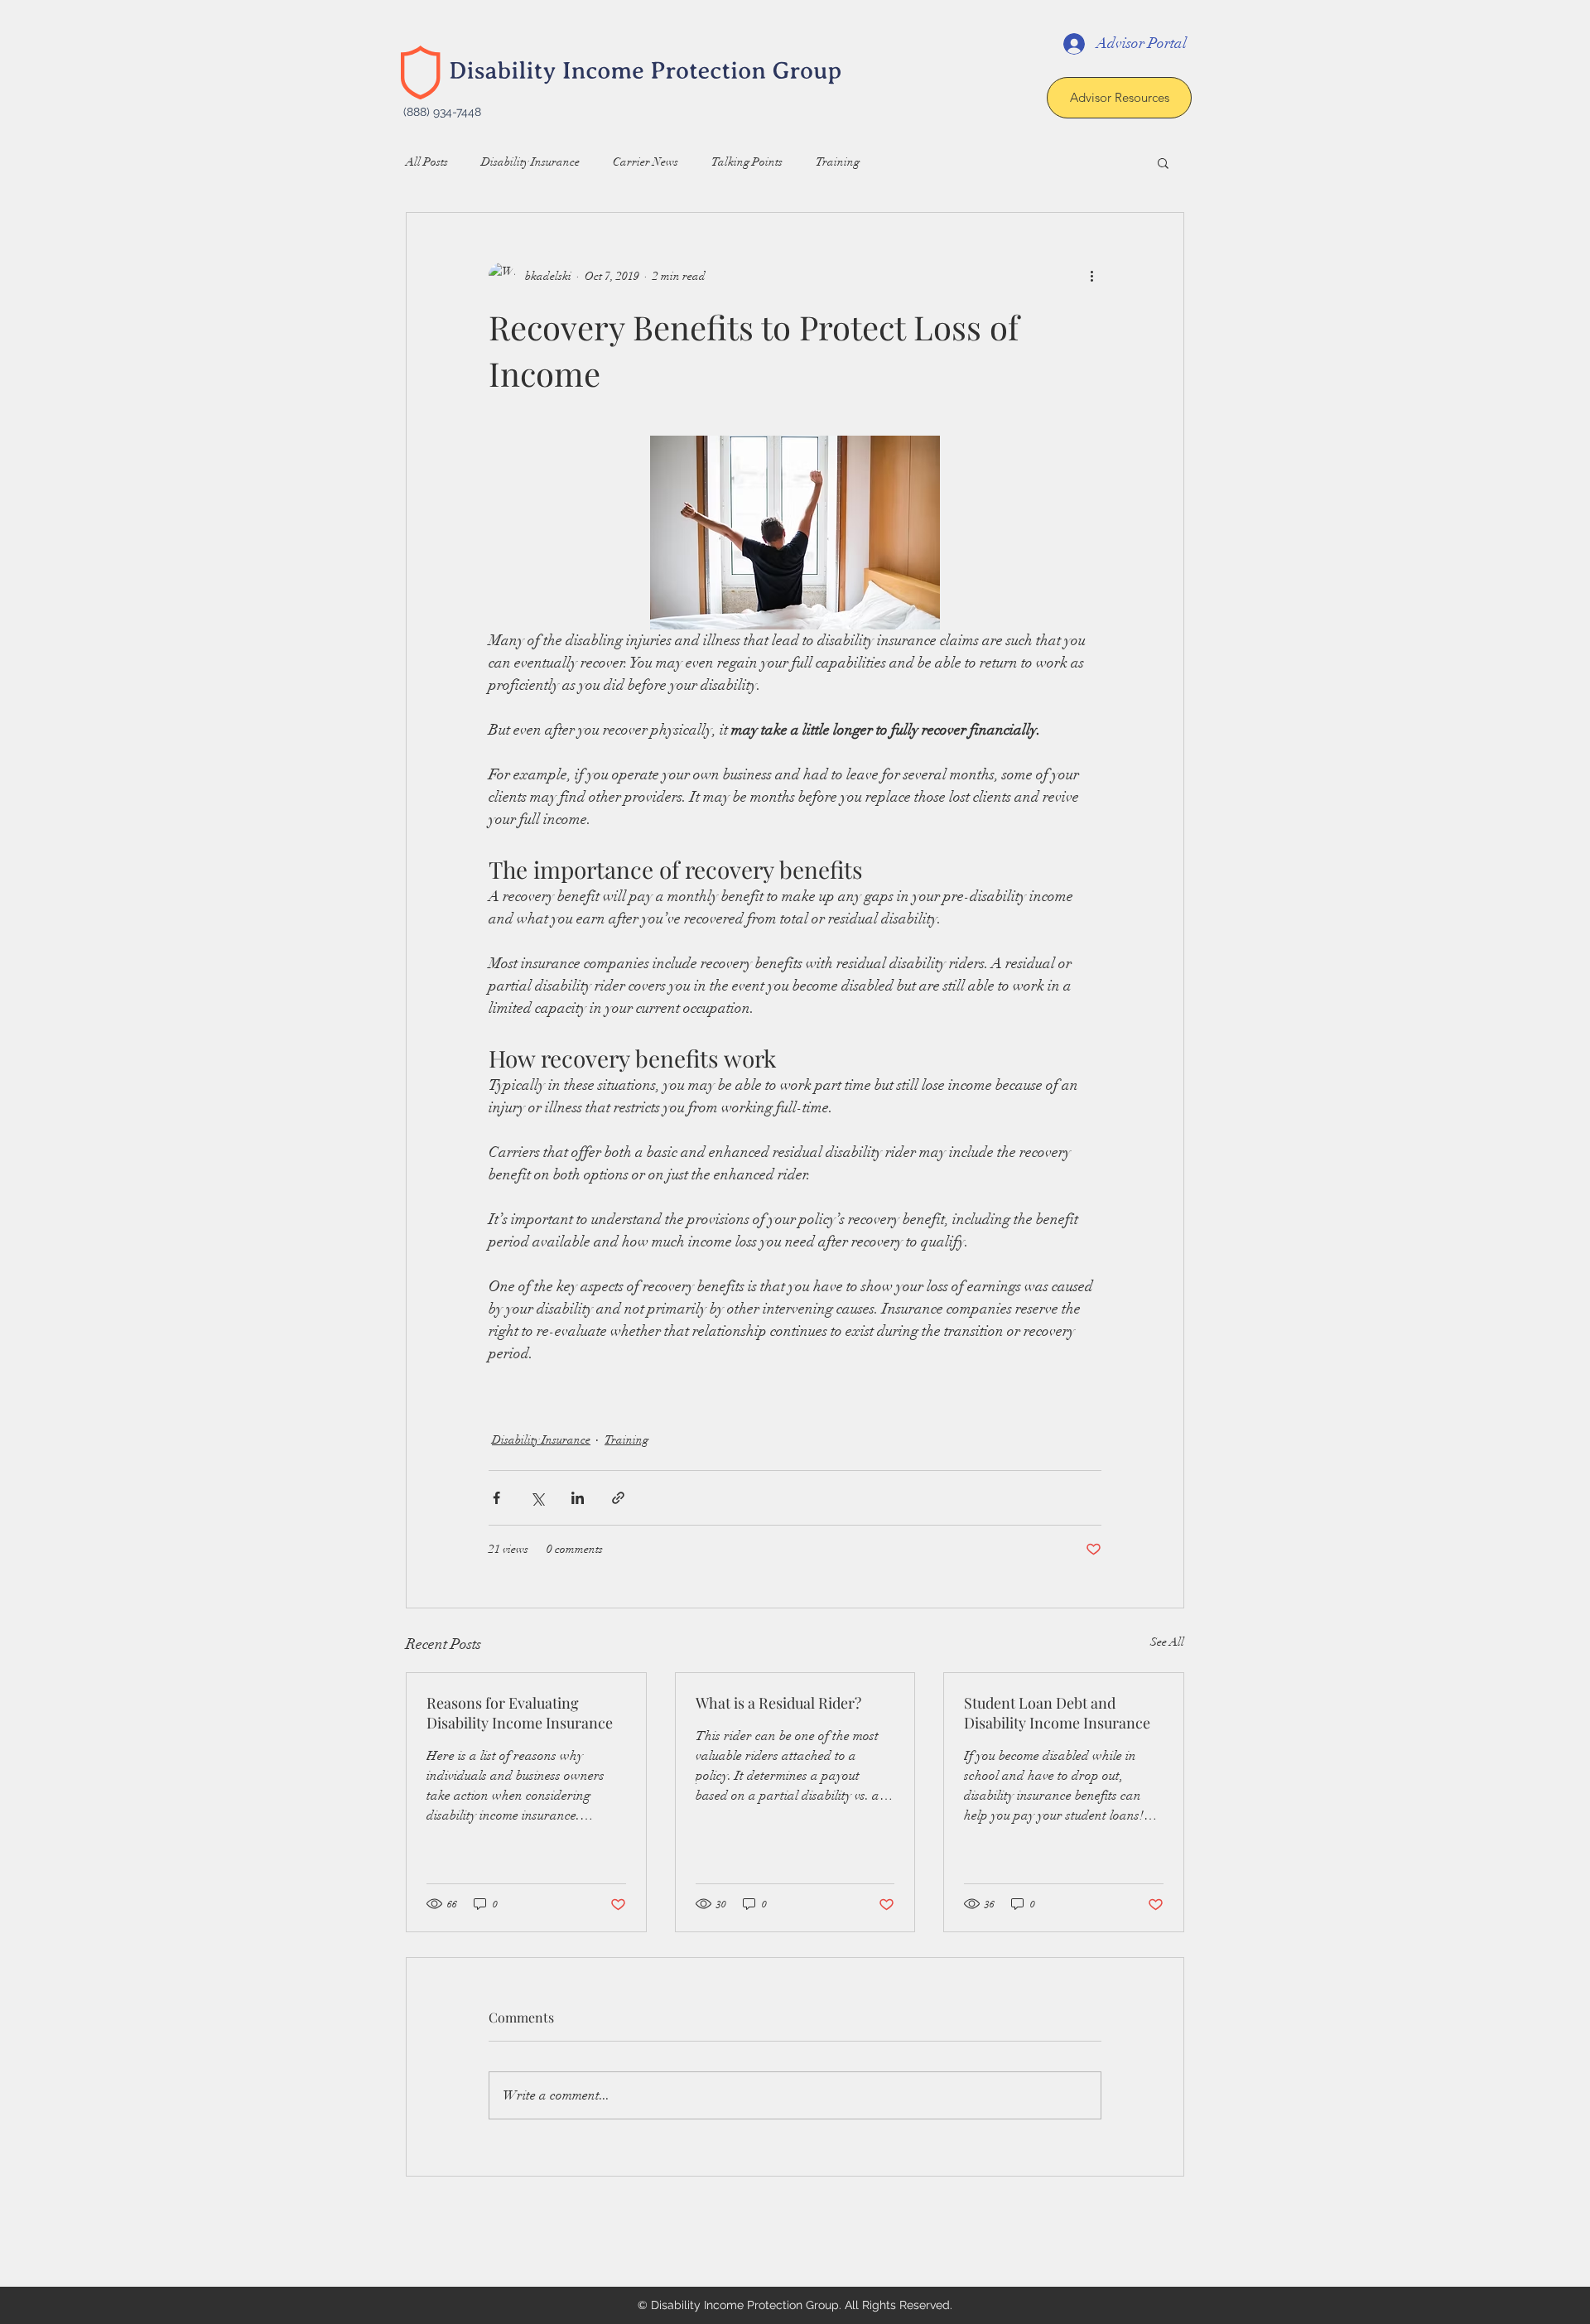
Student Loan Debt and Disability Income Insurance (1057, 1713)
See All (1167, 1642)
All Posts (427, 162)
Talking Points (747, 162)
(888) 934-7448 (442, 112)
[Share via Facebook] (496, 1498)
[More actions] (1091, 276)
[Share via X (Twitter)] (537, 1498)
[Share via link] (618, 1498)
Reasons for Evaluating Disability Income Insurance (520, 1713)
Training (838, 162)
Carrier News (646, 162)
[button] (1163, 162)
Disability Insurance (530, 162)
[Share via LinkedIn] (578, 1498)
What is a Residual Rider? (778, 1703)
